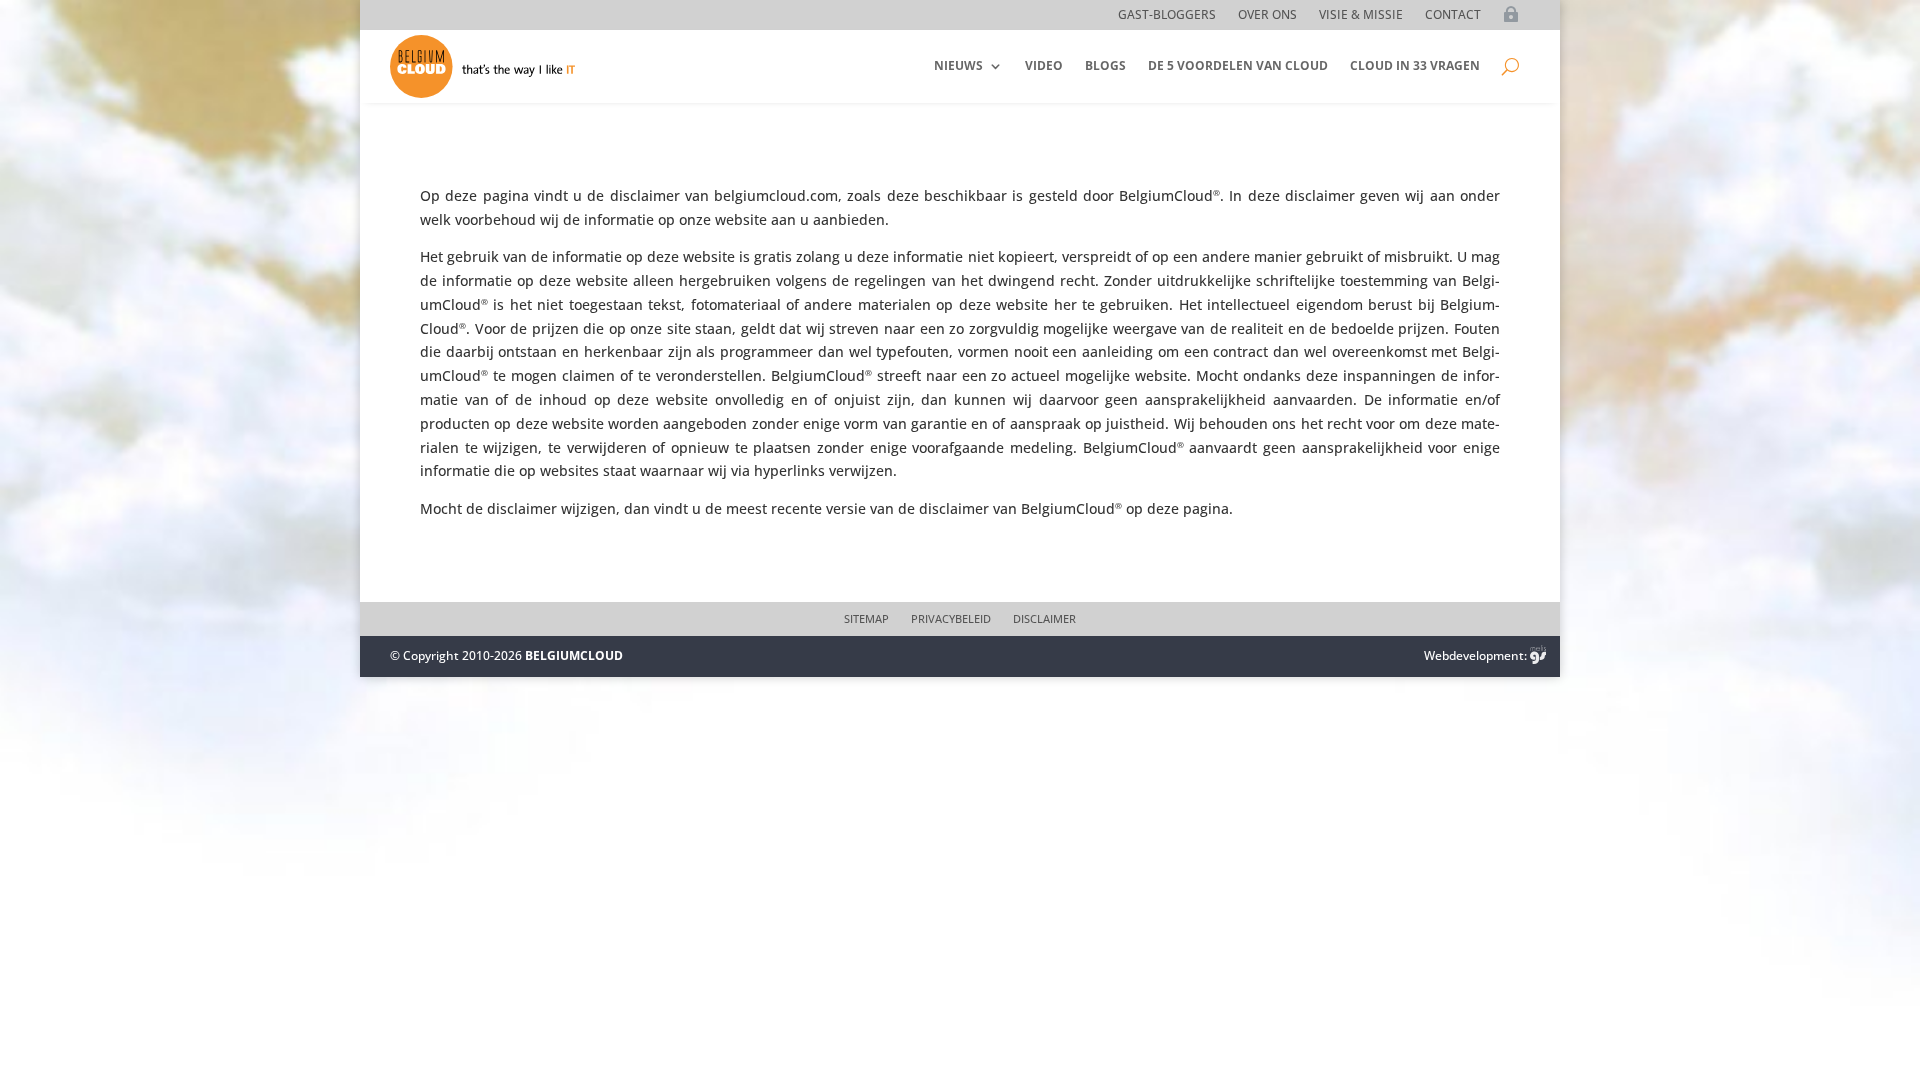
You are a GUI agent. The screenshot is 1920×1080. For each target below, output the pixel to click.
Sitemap (866, 619)
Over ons (1267, 15)
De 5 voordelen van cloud (1238, 65)
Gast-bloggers (1167, 15)
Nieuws (958, 65)
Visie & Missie (1361, 15)
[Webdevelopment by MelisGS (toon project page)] (1538, 655)
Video (1044, 65)
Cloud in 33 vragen (1415, 65)
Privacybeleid (951, 619)
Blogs (1105, 65)
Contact (1453, 15)
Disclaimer (1044, 619)
